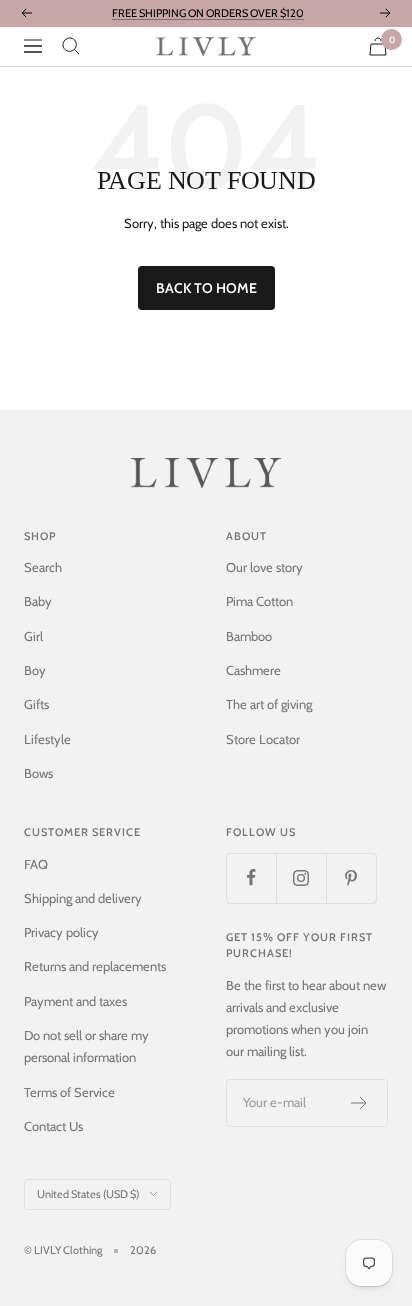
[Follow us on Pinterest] (351, 878)
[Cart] (378, 46)
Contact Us (53, 1126)
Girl (33, 636)
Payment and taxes (75, 1001)
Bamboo (249, 636)
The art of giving (269, 704)
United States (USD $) (88, 1194)
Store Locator (263, 739)
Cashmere (253, 670)
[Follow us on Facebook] (251, 878)
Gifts (36, 704)
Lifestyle (47, 739)
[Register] (359, 1103)
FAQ (36, 864)
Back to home (206, 288)
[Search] (71, 46)
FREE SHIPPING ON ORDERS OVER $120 (208, 13)
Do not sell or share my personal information (86, 1046)
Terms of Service (69, 1092)
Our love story (264, 567)
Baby (38, 601)
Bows (38, 773)
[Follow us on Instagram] (301, 878)
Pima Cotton (259, 601)
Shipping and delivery (83, 898)
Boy (35, 670)
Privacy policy (61, 932)
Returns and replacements (95, 966)
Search (43, 567)
